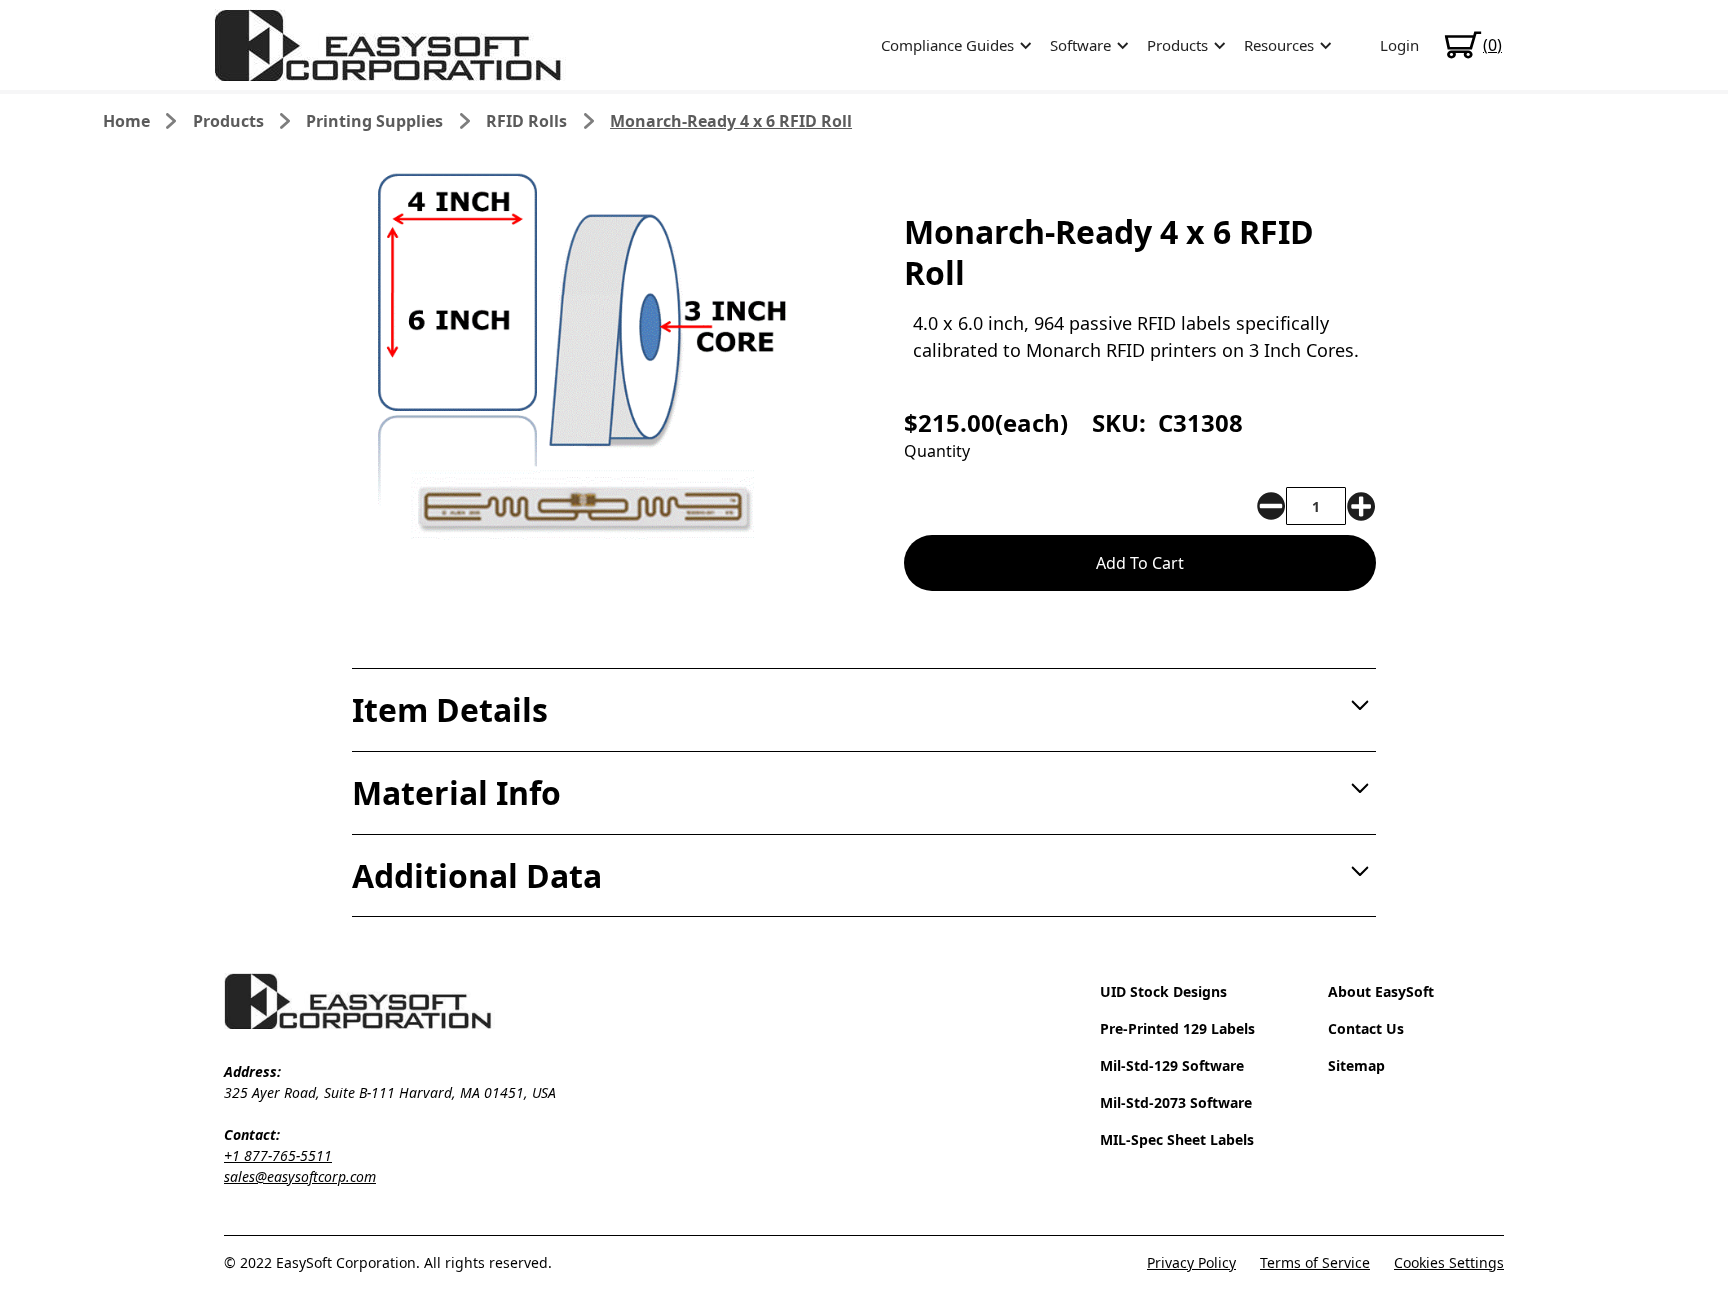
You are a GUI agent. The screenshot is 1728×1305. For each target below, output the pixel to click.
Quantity (937, 451)
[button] (953, 45)
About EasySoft (1381, 991)
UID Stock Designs (1163, 991)
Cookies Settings (1449, 1262)
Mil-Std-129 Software (1172, 1065)
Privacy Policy (1191, 1262)
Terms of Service (1315, 1262)
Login (1399, 45)
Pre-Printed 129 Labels (1177, 1028)
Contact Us (1366, 1028)
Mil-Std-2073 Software (1176, 1102)
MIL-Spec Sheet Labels (1177, 1139)
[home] (390, 45)
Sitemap (1356, 1065)
